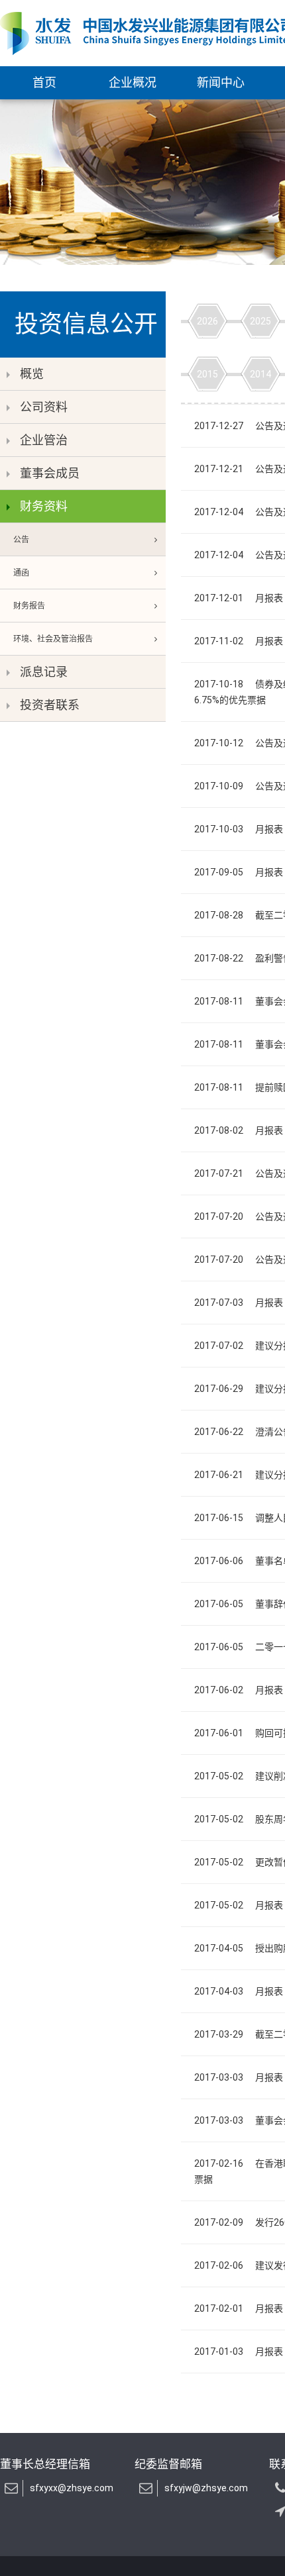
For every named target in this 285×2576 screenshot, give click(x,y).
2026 (207, 321)
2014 (260, 374)
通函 (21, 573)
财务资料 (44, 506)
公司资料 (44, 407)
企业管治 (44, 440)
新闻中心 (221, 82)
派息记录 (44, 672)
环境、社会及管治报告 (53, 639)
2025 (260, 321)
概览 (32, 374)
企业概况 (133, 82)
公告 (21, 540)
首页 (44, 82)
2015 (207, 374)
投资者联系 (50, 705)
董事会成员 (50, 473)
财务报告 (29, 606)
